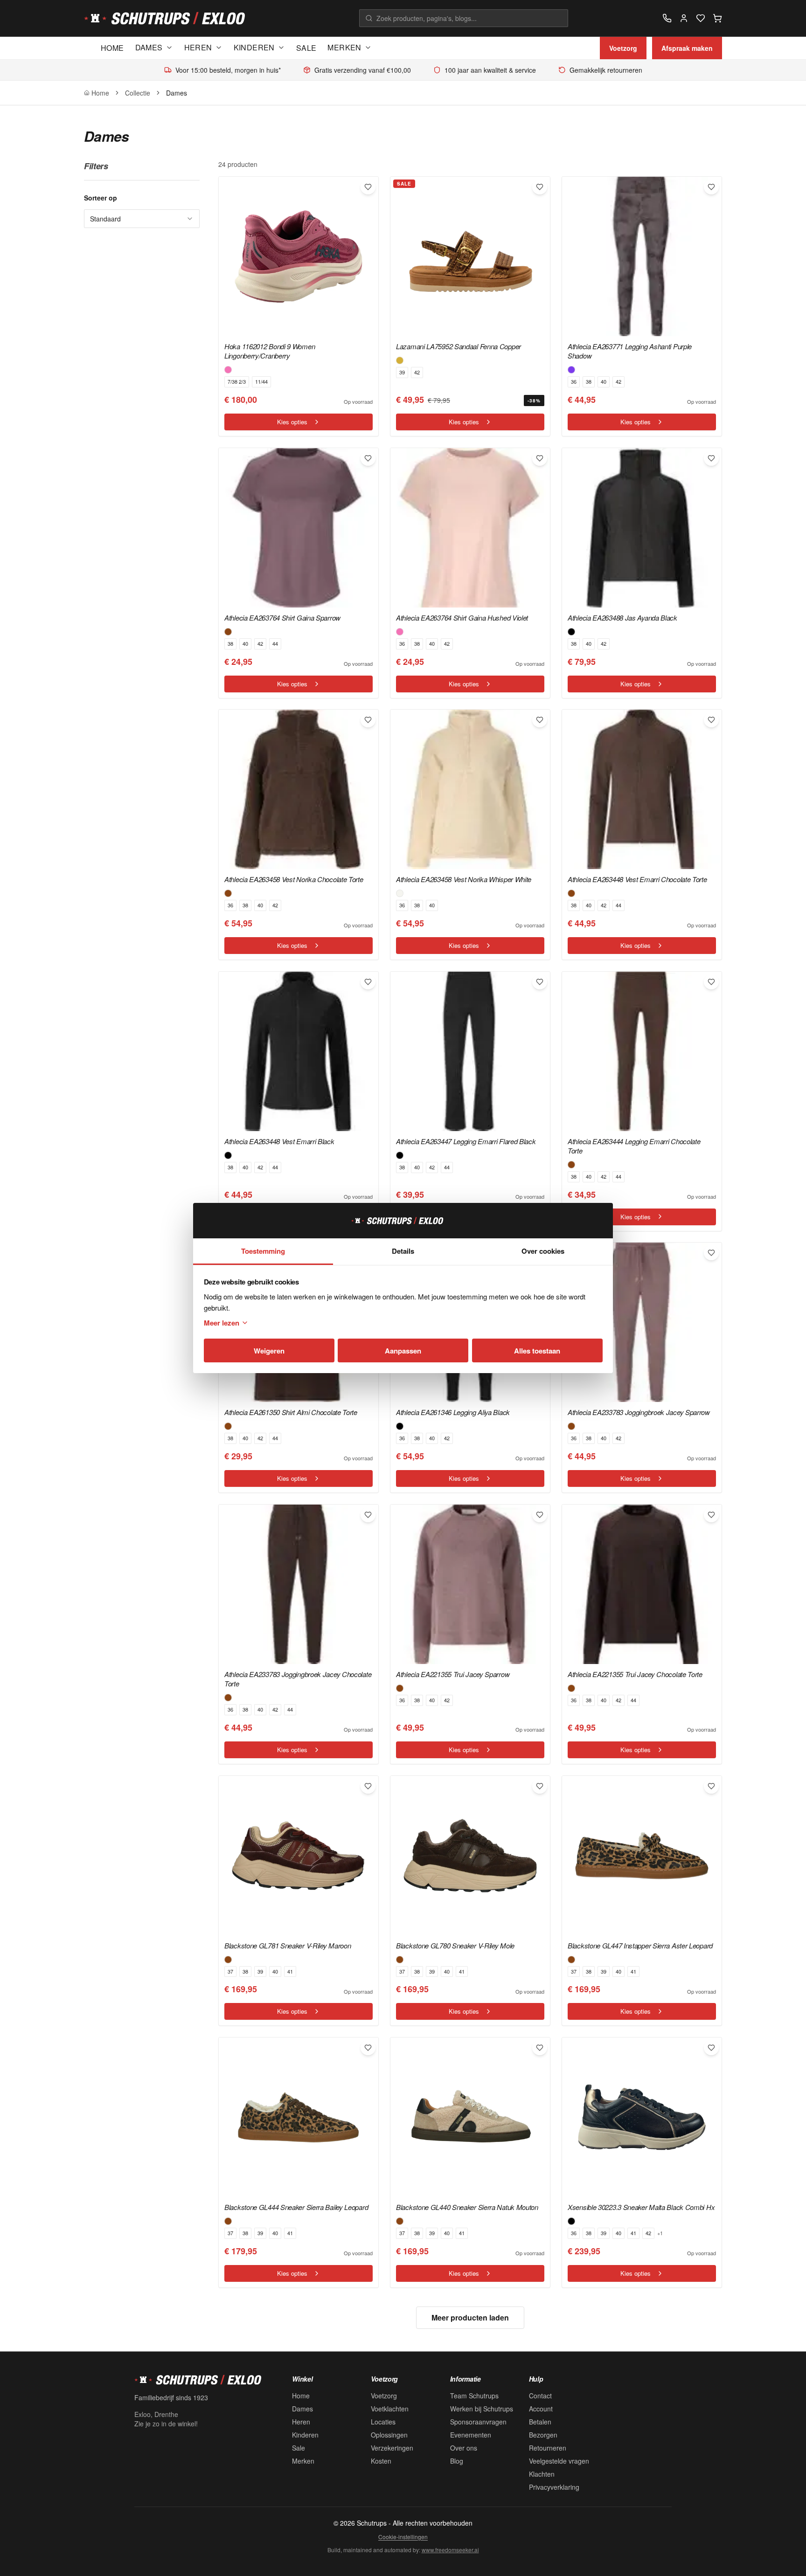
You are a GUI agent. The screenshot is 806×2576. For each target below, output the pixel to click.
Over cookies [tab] (543, 1251)
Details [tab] (403, 1251)
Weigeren (269, 1351)
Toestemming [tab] (263, 1251)
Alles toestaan (537, 1351)
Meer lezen (222, 1323)
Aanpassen (403, 1351)
